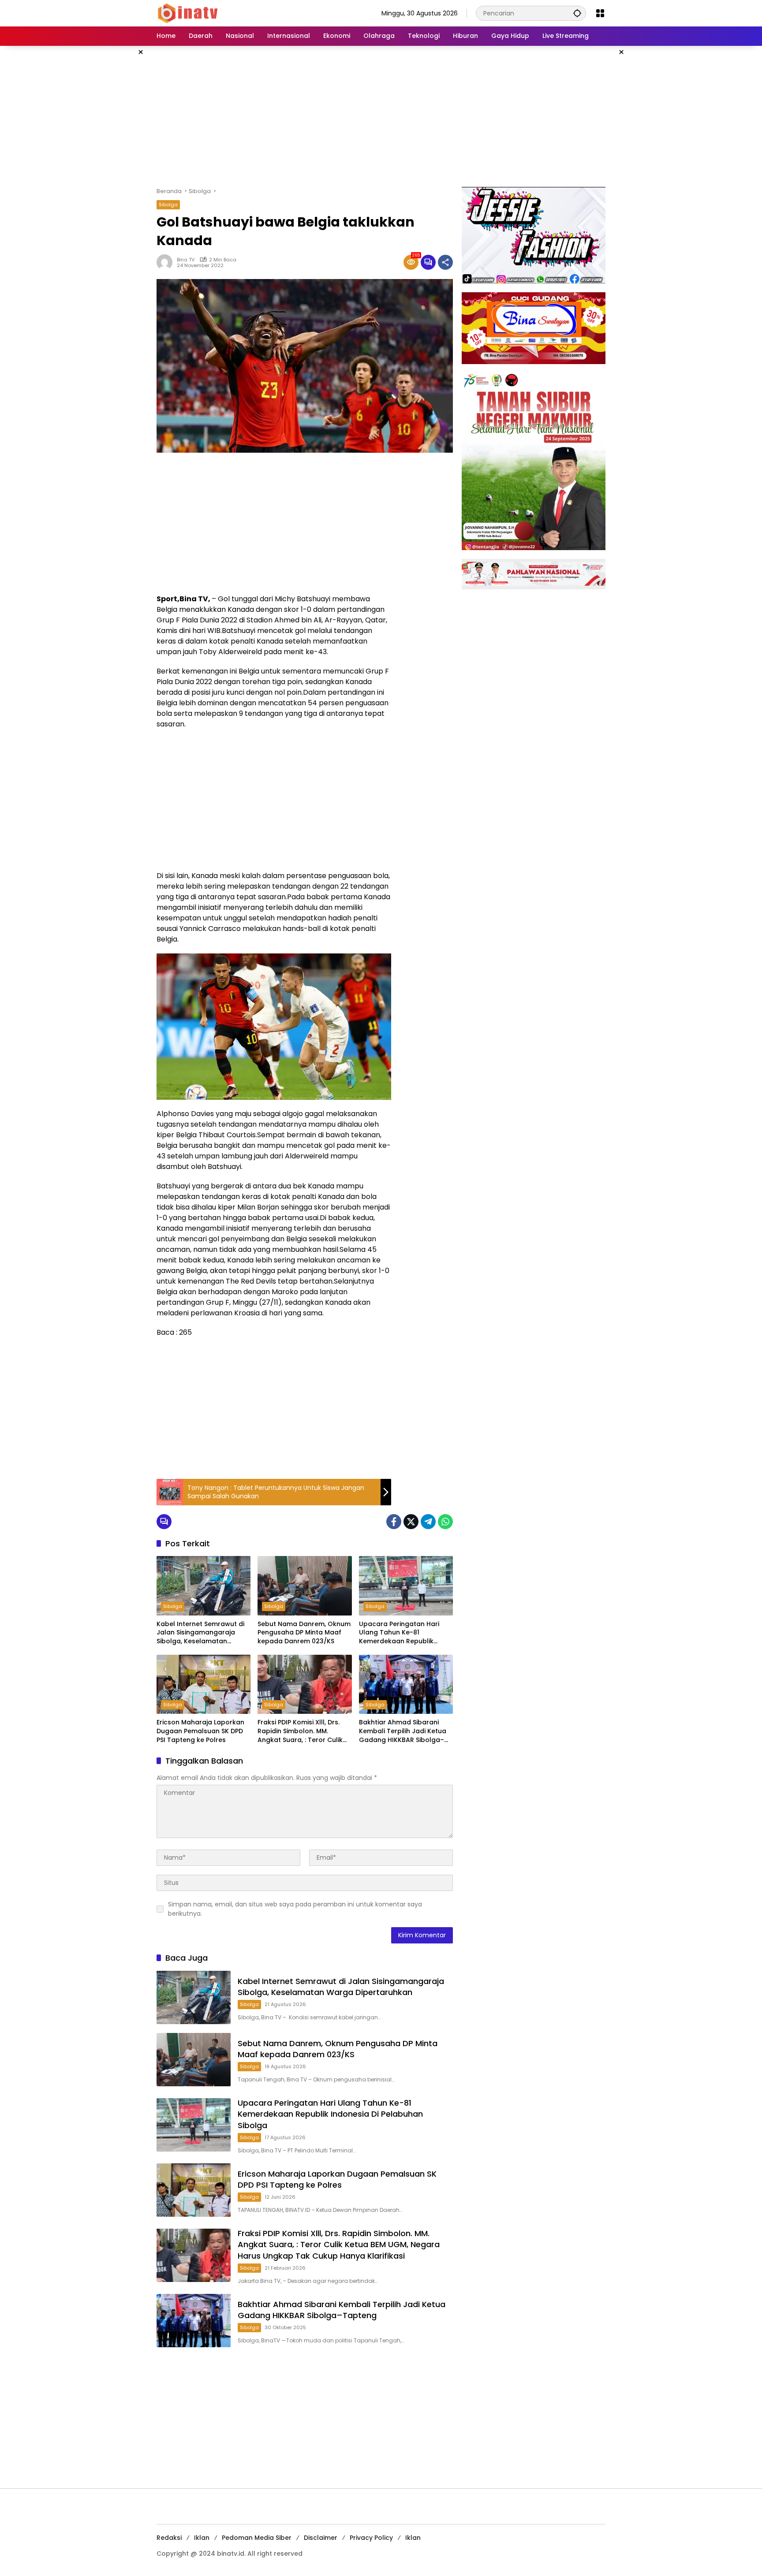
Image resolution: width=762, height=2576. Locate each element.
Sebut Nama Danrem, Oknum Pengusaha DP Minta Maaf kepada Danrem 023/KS (304, 1633)
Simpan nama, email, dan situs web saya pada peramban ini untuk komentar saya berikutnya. (295, 1909)
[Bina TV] (188, 13)
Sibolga (168, 205)
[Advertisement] (381, 116)
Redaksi (169, 2538)
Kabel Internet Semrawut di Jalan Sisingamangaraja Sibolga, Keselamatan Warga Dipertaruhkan (200, 1633)
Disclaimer (321, 2538)
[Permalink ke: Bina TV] (167, 262)
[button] (577, 13)
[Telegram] (428, 1522)
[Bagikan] (445, 262)
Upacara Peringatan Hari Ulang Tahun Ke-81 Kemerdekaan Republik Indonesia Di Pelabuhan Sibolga (399, 1633)
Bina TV (186, 260)
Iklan (202, 2538)
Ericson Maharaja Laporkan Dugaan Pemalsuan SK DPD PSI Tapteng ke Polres (200, 1731)
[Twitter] (411, 1522)
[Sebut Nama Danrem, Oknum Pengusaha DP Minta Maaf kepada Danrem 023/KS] (304, 1586)
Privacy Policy (371, 2538)
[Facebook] (394, 1522)
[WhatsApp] (445, 1522)
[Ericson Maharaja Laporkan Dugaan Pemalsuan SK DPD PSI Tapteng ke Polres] (204, 1684)
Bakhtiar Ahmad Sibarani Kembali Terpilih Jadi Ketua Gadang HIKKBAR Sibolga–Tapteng (403, 1731)
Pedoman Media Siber (257, 2538)
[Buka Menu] (600, 13)
